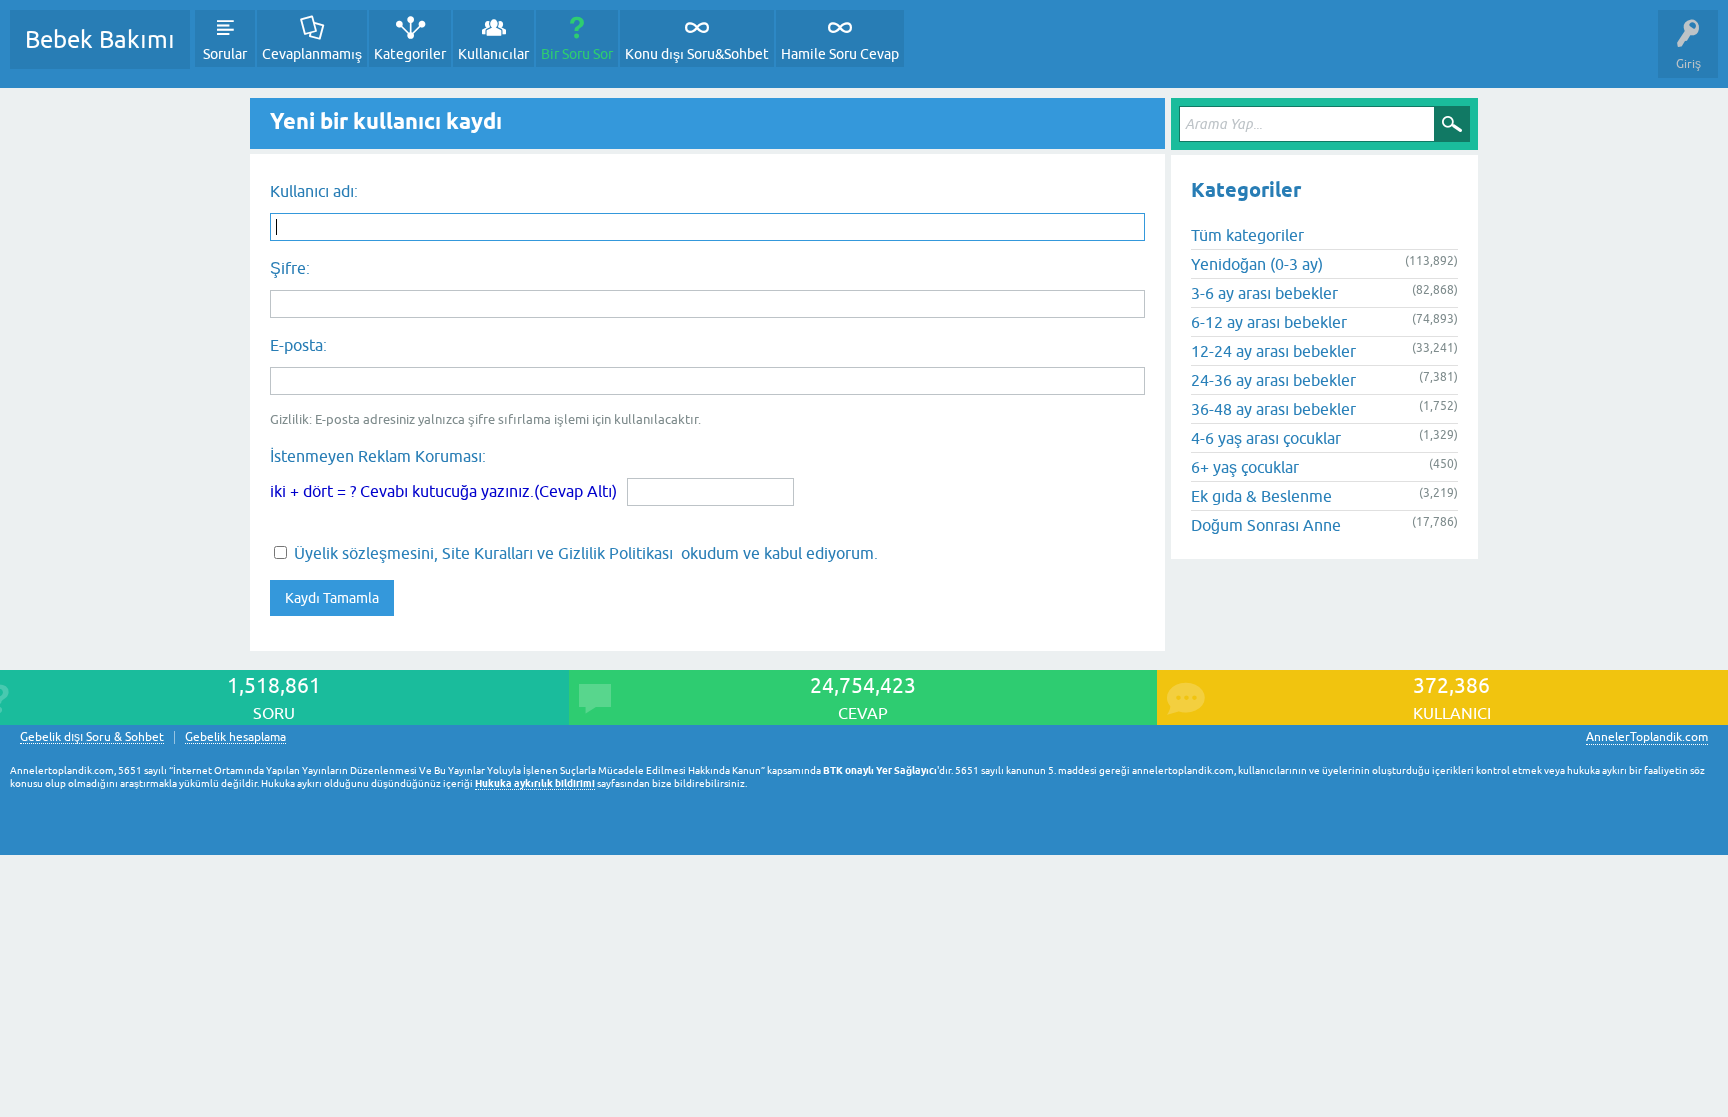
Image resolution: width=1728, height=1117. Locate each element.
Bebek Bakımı (100, 39)
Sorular (225, 54)
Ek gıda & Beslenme (1261, 496)
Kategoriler (410, 54)
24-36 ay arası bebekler (1273, 380)
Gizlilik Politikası (615, 553)
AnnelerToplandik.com (1647, 737)
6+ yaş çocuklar (1245, 467)
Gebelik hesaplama (235, 737)
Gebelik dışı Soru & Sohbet (92, 737)
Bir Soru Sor (577, 54)
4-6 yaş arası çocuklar (1266, 438)
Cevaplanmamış (312, 54)
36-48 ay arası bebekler (1273, 409)
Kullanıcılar (493, 54)
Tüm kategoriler (1247, 235)
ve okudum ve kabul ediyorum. (586, 553)
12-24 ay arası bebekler (1273, 351)
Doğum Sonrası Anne (1266, 525)
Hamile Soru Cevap (840, 54)
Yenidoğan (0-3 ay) (1257, 264)
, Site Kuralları (483, 553)
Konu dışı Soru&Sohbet (697, 54)
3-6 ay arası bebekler (1264, 293)
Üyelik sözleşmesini (364, 553)
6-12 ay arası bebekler (1269, 322)
